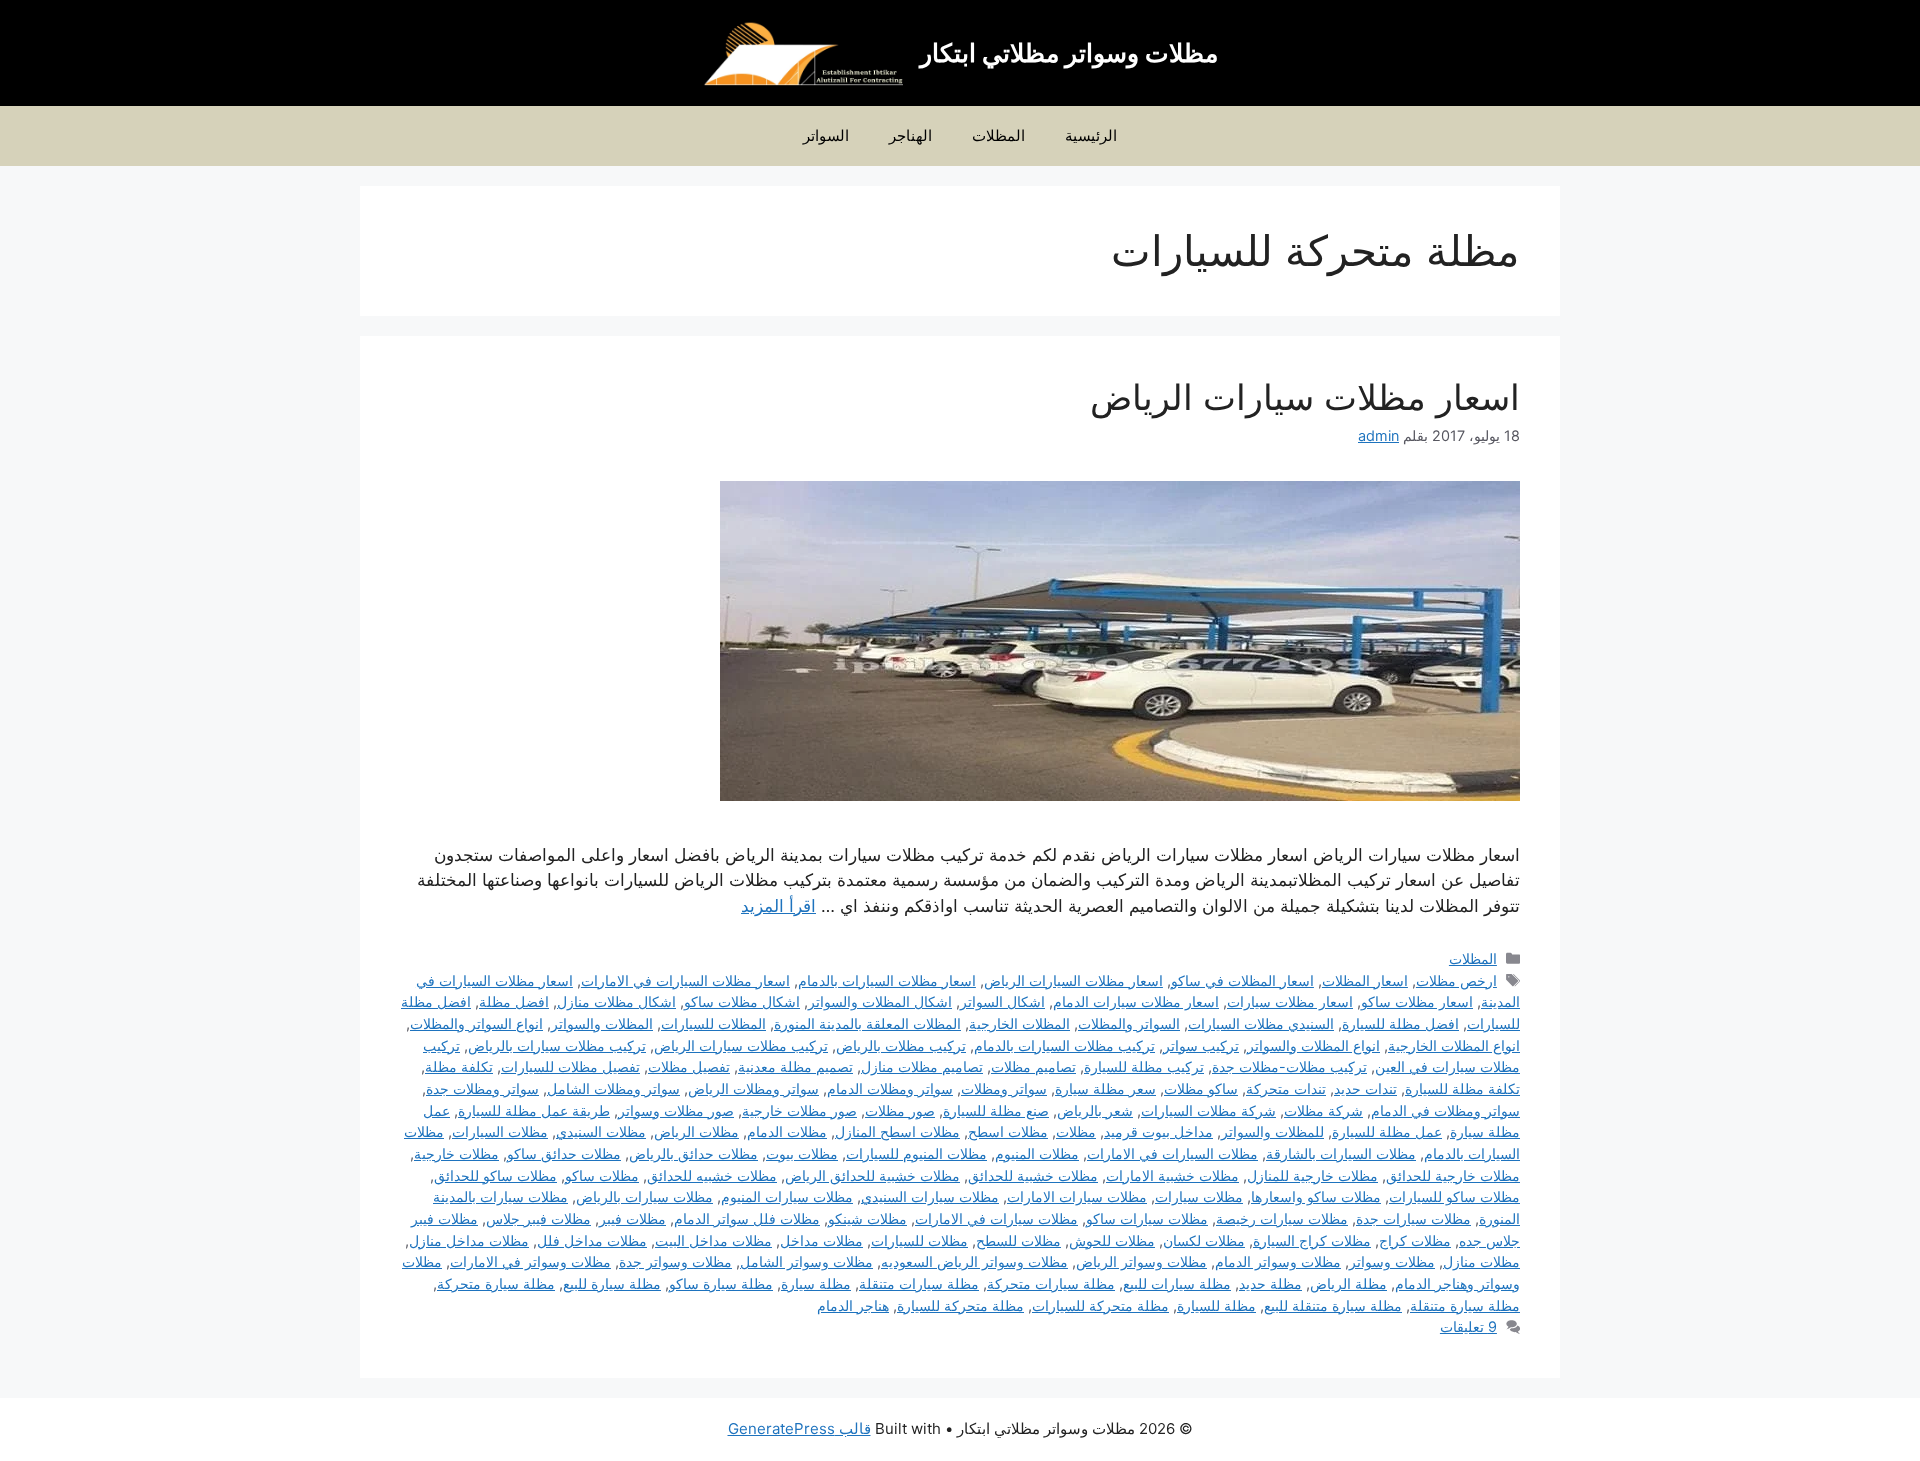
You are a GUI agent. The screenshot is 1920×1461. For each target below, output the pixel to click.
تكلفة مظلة (459, 1066)
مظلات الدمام (787, 1131)
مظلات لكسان (1204, 1240)
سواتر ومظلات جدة (482, 1088)
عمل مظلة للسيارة (1387, 1131)
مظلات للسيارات (919, 1240)
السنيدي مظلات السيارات (1261, 1023)
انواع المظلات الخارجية (1454, 1045)
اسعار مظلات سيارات (1290, 1001)
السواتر (826, 135)
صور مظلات (900, 1110)
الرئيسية (1091, 135)
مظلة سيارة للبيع (612, 1283)
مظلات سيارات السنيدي (930, 1196)
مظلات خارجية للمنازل (1312, 1175)
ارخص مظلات (1456, 980)
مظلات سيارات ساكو (1147, 1218)
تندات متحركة (1286, 1088)
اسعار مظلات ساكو (1417, 1001)
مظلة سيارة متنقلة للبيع (1333, 1305)
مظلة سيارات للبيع (1177, 1283)
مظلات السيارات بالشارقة (1341, 1153)
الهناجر (910, 135)
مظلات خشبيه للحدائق (712, 1175)
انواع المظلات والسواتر (1313, 1045)
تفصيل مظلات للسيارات (570, 1066)
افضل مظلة (514, 1001)
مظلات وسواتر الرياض (1141, 1261)
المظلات (998, 135)
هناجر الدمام (853, 1305)
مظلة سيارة (816, 1283)
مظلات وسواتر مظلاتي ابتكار (1069, 53)
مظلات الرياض (696, 1131)
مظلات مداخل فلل (592, 1240)
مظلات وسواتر (1392, 1261)
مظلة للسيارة (1216, 1305)
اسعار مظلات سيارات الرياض (1305, 397)
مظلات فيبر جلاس (538, 1218)
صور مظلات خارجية (799, 1110)
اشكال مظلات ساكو (742, 1001)
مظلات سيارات (1199, 1196)
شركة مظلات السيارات (1208, 1110)
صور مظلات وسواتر (676, 1110)
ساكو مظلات (1201, 1088)
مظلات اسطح (1008, 1131)
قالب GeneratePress (799, 1428)
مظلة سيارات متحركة (1051, 1283)
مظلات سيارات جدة (1413, 1218)
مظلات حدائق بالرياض (693, 1153)
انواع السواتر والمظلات (476, 1023)
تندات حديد (1365, 1088)
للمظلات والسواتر (1272, 1131)
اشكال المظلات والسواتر (880, 1001)
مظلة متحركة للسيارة (960, 1305)
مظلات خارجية (456, 1153)
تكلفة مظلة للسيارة (1462, 1088)
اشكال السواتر (1002, 1001)
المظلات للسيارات (713, 1023)
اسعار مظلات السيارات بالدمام (887, 980)
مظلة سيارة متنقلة (1465, 1305)
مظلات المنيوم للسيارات (916, 1153)
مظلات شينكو (867, 1218)
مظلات (1076, 1131)
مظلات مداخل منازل (469, 1240)
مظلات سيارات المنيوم (787, 1196)
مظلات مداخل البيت (713, 1240)
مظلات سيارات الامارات (1077, 1196)
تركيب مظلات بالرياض (901, 1045)
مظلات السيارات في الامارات (1172, 1153)
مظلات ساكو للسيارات (1454, 1196)
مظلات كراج (1415, 1240)
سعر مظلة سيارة (1105, 1088)
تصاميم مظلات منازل (922, 1066)
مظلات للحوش (1112, 1240)
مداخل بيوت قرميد (1158, 1131)
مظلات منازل (1481, 1261)
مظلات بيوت (802, 1153)
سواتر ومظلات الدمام (890, 1088)
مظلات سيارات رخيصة (1282, 1218)
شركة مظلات (1323, 1110)
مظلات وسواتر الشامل (806, 1261)
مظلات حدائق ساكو (564, 1153)
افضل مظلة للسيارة (1400, 1023)
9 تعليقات (1468, 1326)
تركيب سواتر (1201, 1045)
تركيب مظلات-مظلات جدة (1289, 1066)
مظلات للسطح (1018, 1240)
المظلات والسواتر (602, 1023)
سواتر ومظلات (1004, 1088)
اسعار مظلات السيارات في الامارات (685, 980)
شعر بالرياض (1095, 1110)
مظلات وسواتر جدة (675, 1261)
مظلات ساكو (602, 1175)
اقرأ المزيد (778, 906)
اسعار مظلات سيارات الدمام (1136, 1001)
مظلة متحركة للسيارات (1100, 1305)
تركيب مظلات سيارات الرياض (741, 1045)
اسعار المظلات (1365, 980)
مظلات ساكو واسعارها (1316, 1196)
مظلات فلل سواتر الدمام (747, 1218)
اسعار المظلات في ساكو (1242, 980)
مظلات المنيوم (1037, 1153)
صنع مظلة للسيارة (996, 1110)
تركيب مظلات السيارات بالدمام (1064, 1045)
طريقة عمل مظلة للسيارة (534, 1110)
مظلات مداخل (821, 1240)
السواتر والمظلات (1129, 1023)
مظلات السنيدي (601, 1131)
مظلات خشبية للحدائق (1033, 1175)
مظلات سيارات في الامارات (996, 1218)
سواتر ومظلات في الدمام (1445, 1110)
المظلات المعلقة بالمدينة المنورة (867, 1023)
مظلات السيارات (500, 1131)
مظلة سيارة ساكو (721, 1283)
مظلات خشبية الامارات (1172, 1175)
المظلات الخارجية (1019, 1023)
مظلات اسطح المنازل (897, 1131)
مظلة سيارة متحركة (496, 1283)
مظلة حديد (1270, 1283)
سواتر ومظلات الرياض (753, 1088)
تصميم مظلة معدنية (795, 1066)
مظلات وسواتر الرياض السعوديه (974, 1261)
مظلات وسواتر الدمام (1278, 1261)
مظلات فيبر (632, 1218)
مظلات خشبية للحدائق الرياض (872, 1175)
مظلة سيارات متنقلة (919, 1283)
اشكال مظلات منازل (616, 1001)
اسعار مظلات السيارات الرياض (1073, 980)
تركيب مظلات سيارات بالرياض (557, 1045)
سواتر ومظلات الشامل (613, 1088)
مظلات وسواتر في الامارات (530, 1261)
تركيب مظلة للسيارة (1144, 1066)
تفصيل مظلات (689, 1066)
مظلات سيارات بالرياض (644, 1196)
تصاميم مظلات (1033, 1066)
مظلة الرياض (1348, 1283)
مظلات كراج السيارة (1312, 1240)
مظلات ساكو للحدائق (495, 1175)
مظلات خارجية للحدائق (1453, 1175)
